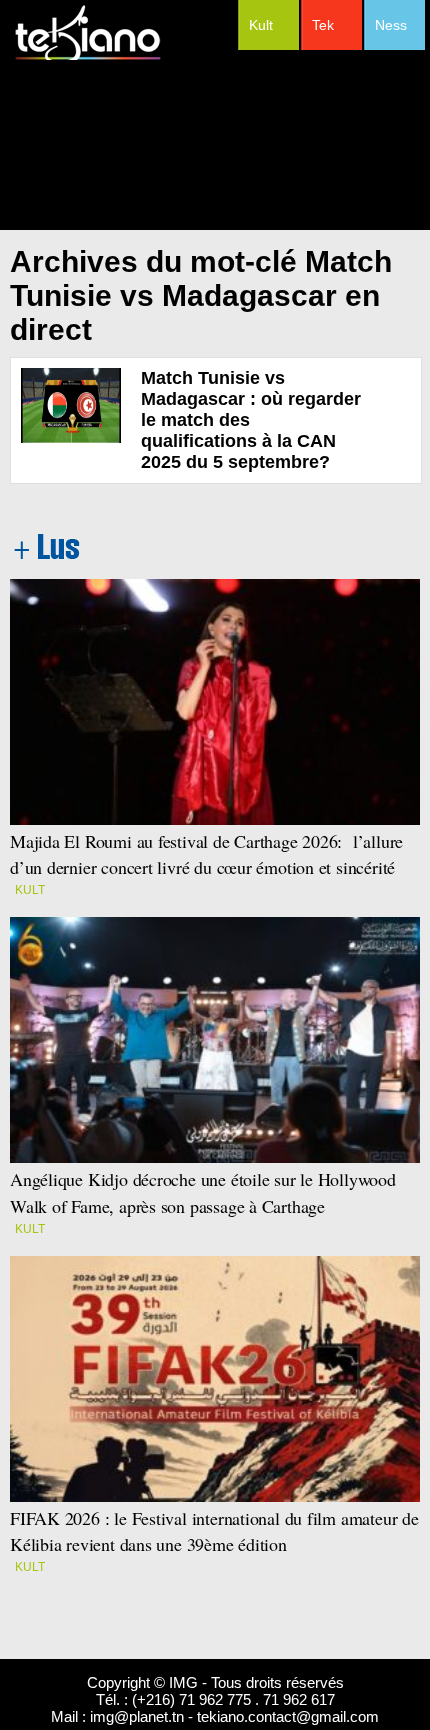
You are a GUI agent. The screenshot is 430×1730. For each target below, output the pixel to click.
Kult (261, 25)
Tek (323, 25)
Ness (391, 25)
